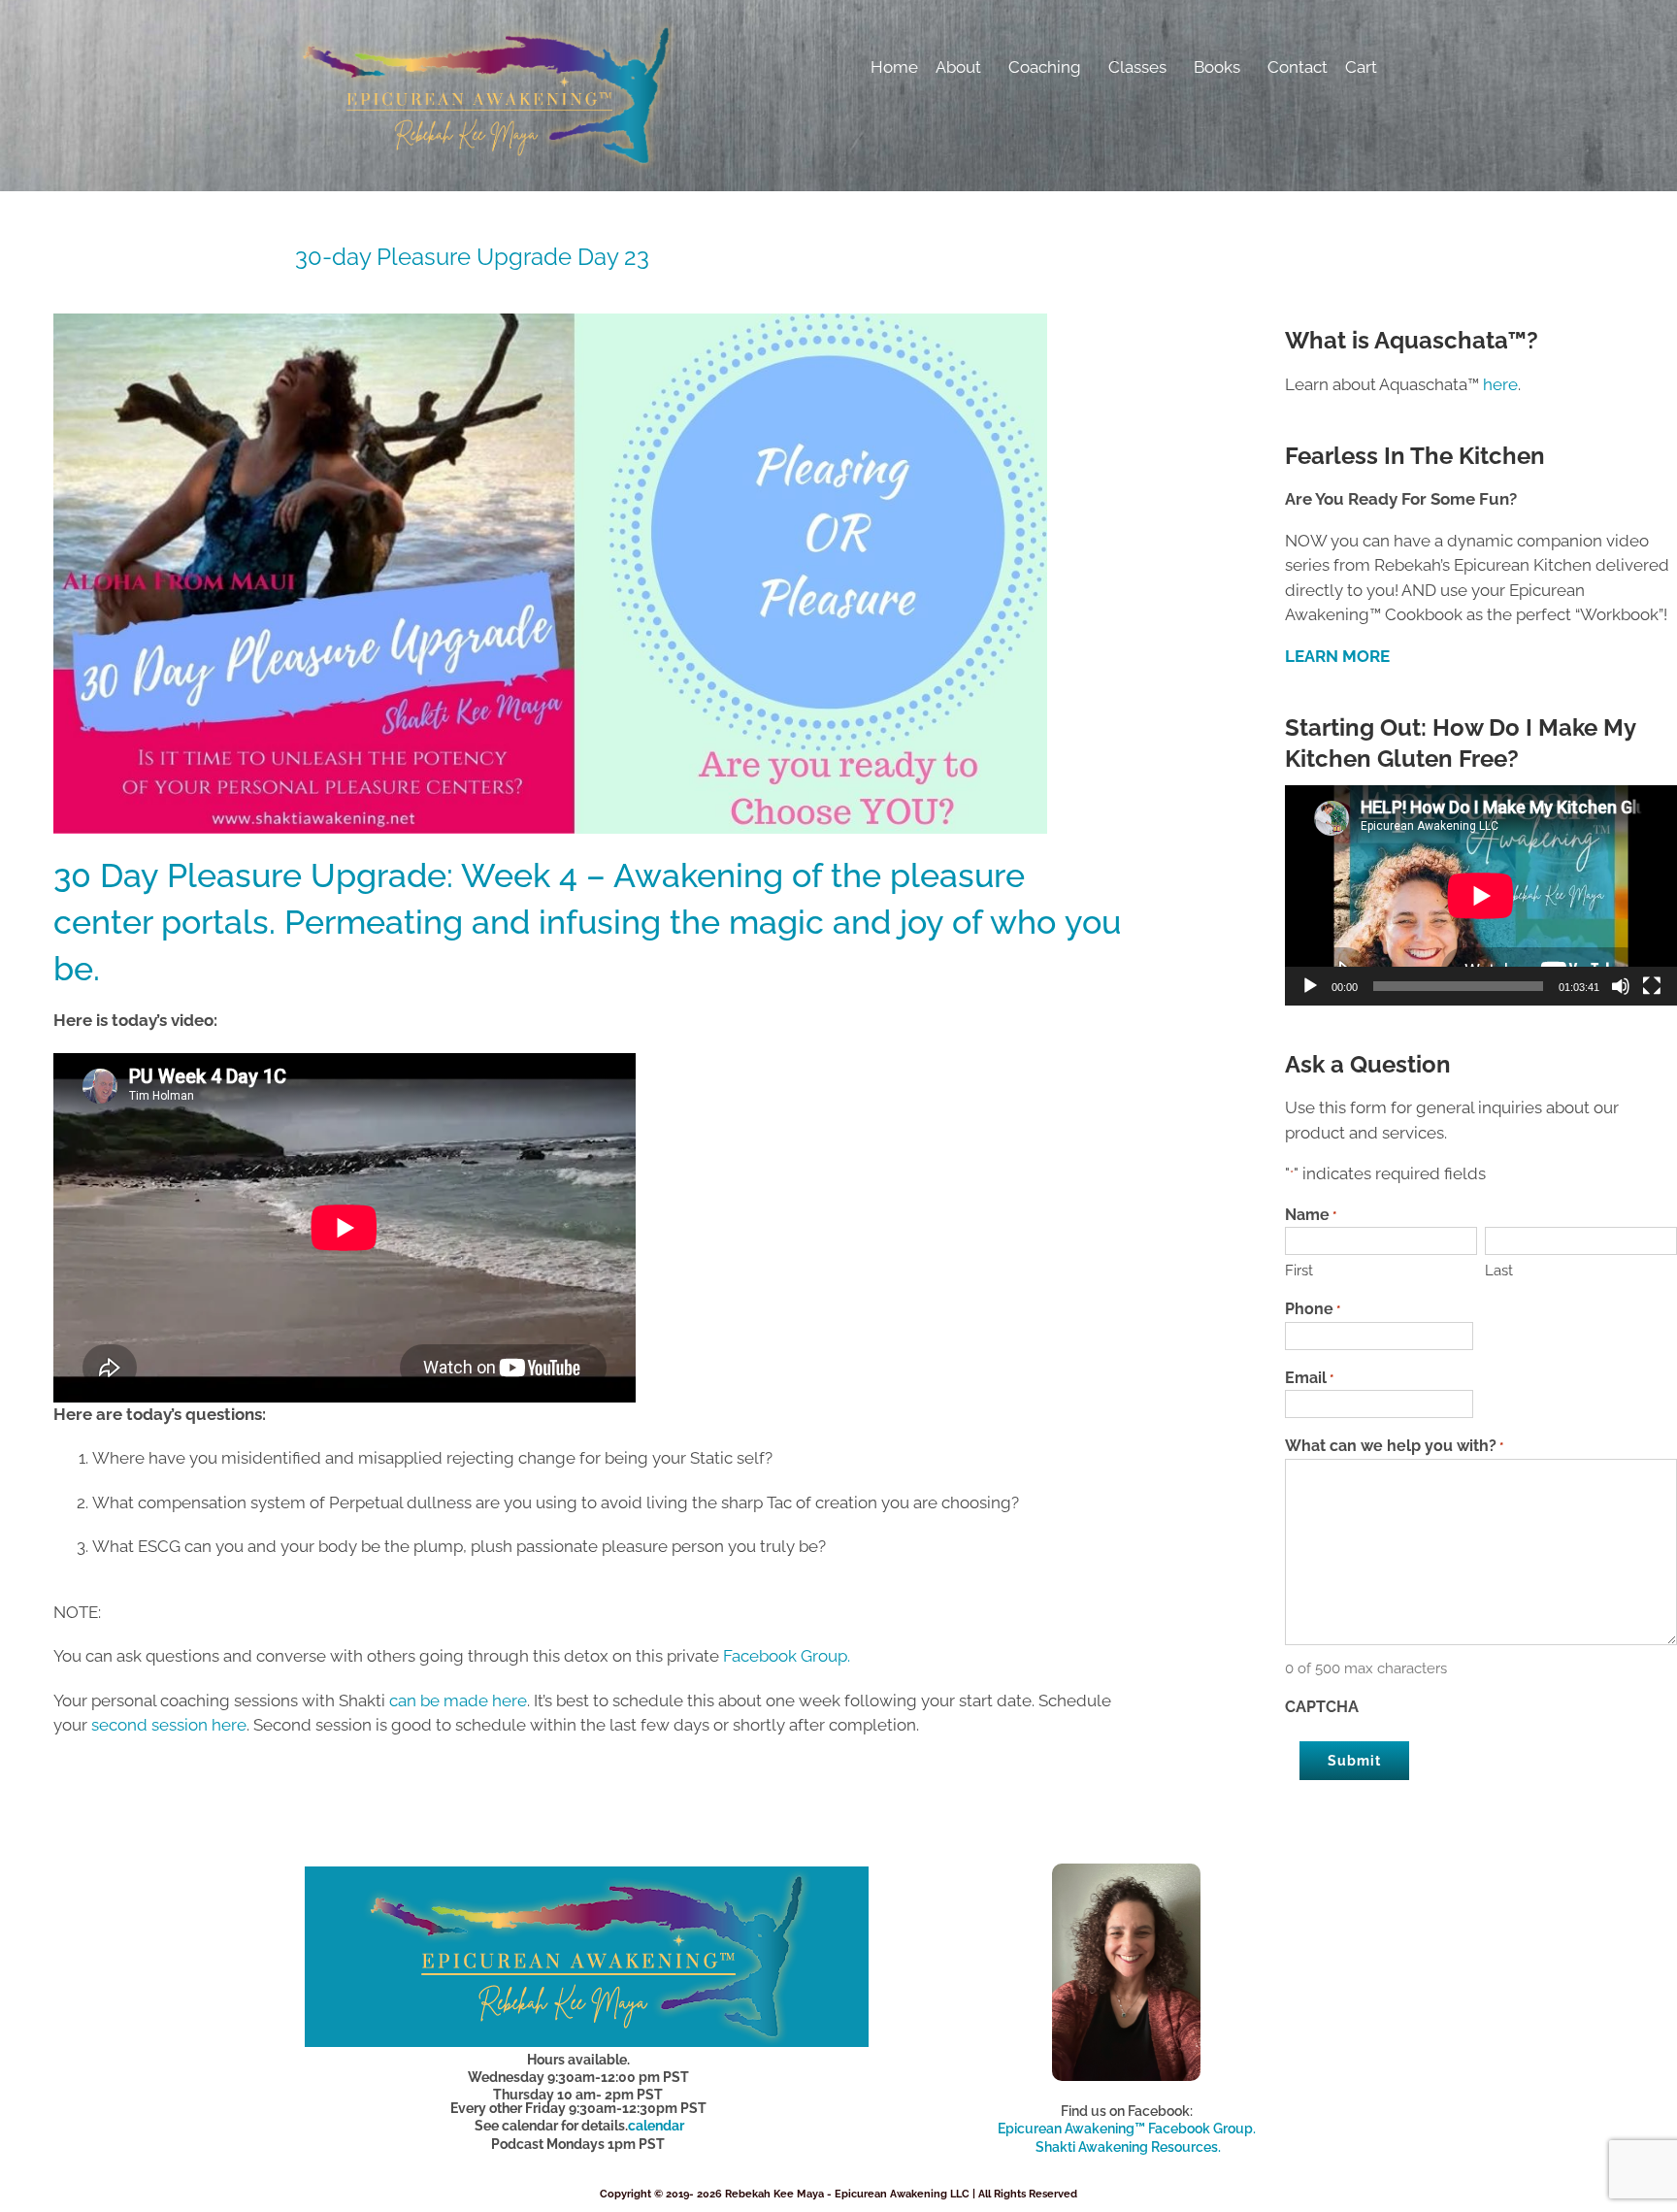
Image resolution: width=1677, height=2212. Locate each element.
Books (1217, 67)
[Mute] (1621, 986)
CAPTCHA (1322, 1707)
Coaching (1045, 67)
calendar (656, 2126)
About (958, 67)
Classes (1137, 67)
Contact (1298, 67)
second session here (169, 1725)
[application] (1481, 895)
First (1299, 1271)
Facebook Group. (789, 1656)
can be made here (458, 1700)
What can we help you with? (1394, 1446)
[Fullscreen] (1652, 986)
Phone (1313, 1309)
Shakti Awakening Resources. (1128, 2147)
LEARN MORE (1337, 656)
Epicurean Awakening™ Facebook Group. (1127, 2129)
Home (894, 67)
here (1500, 384)
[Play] (1310, 986)
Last (1499, 1271)
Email (1309, 1378)
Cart (1361, 67)
